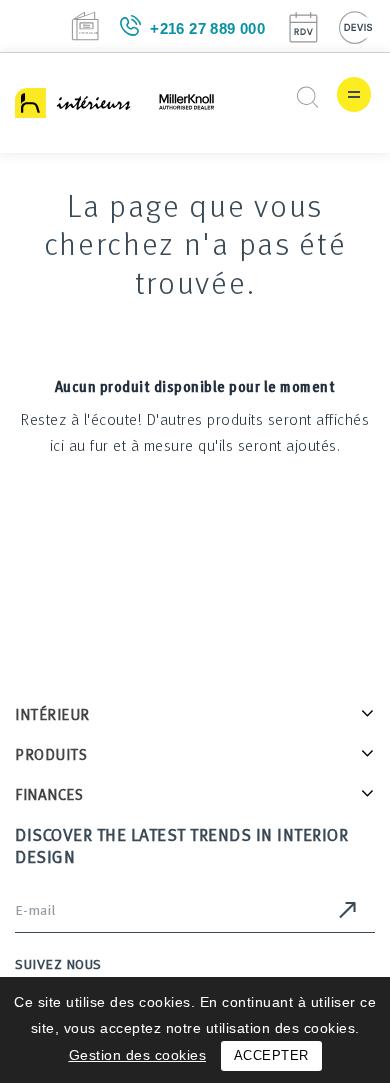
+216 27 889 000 (207, 28)
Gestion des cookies (138, 1055)
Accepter (271, 1055)
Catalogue (85, 26)
